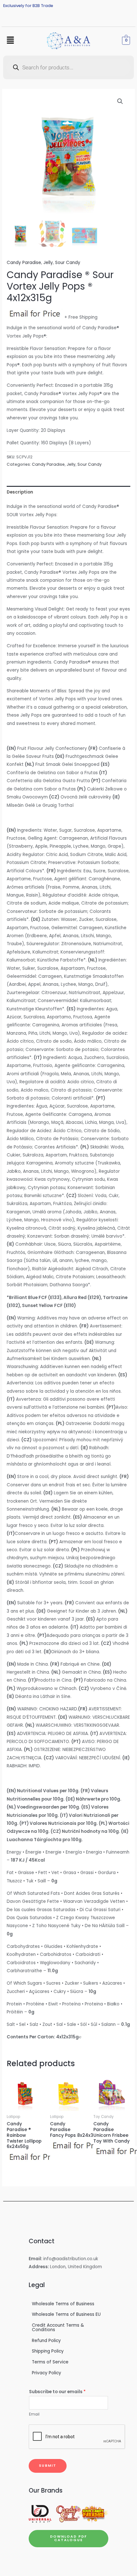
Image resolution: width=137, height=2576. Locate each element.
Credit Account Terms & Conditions (58, 2327)
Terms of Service (50, 2362)
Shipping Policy (48, 2351)
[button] (10, 41)
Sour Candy (68, 263)
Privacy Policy (47, 2373)
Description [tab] (20, 492)
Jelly (48, 263)
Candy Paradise (24, 263)
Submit (48, 2466)
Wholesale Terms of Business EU (66, 2314)
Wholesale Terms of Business (63, 2304)
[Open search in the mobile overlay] (68, 67)
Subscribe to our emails (57, 2392)
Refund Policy (46, 2341)
